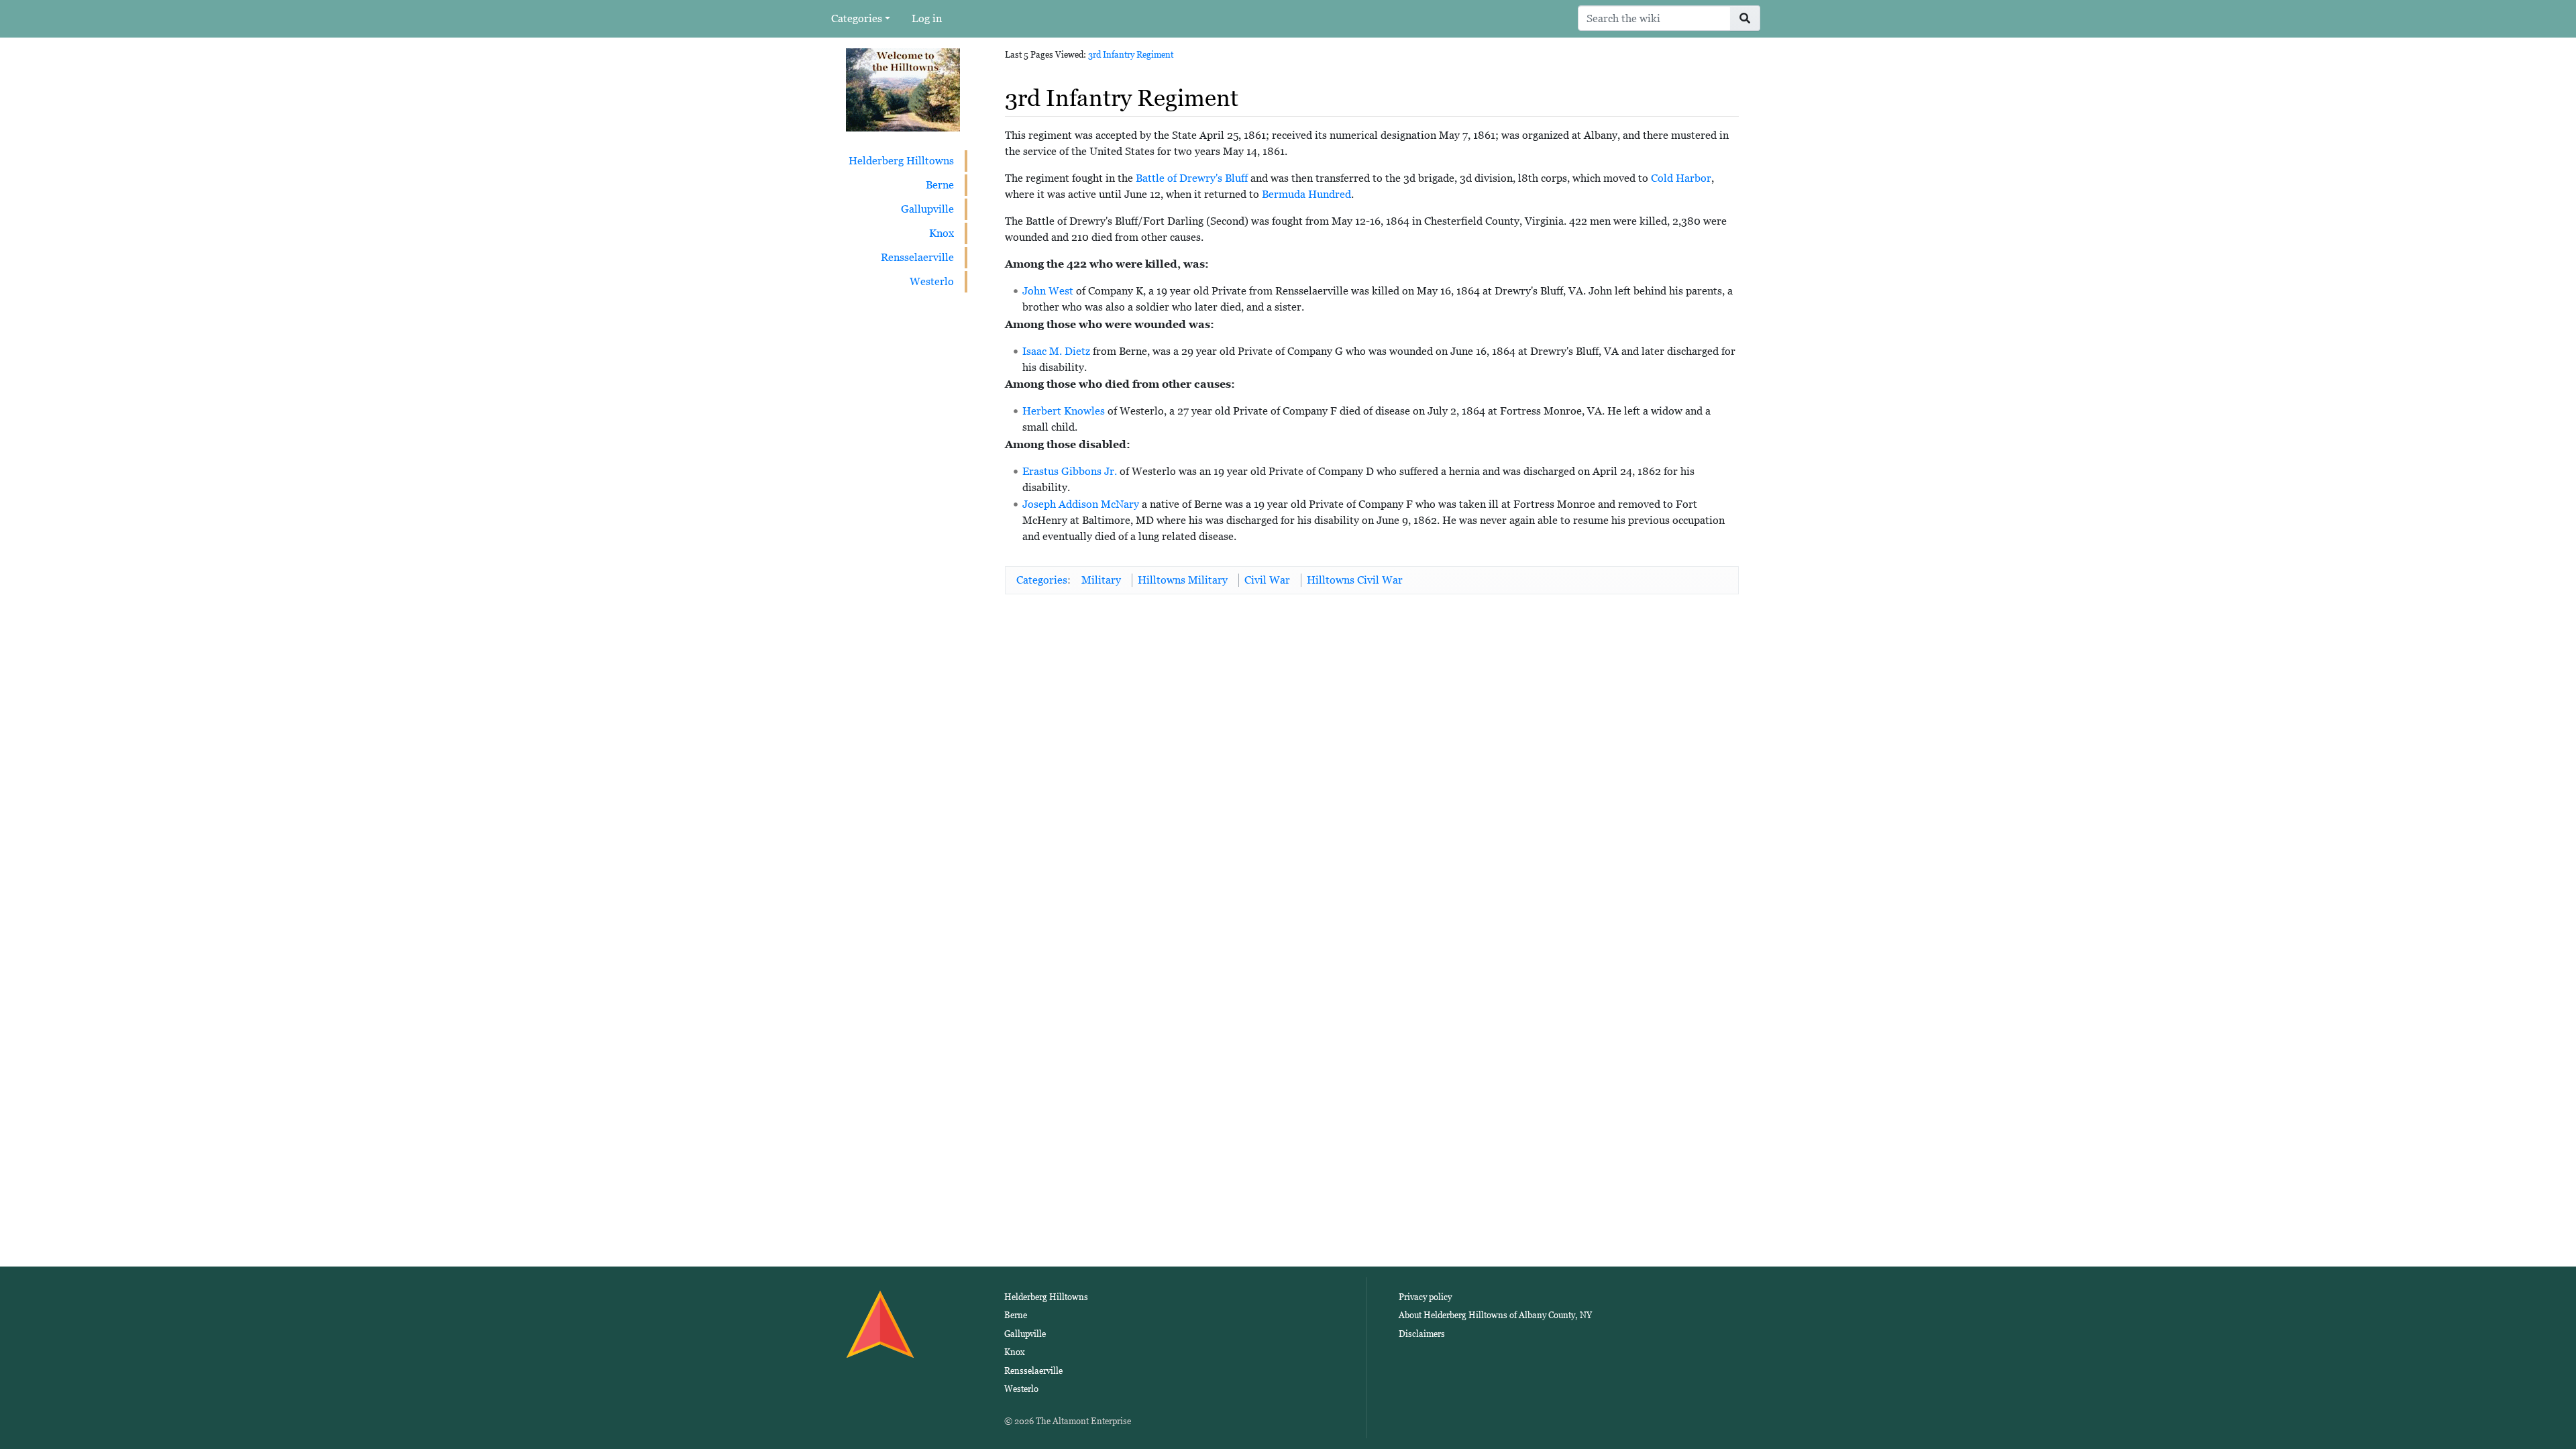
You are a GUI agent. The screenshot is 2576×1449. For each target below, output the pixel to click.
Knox (942, 233)
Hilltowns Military (1183, 580)
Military (1101, 580)
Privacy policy (1425, 1297)
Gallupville (927, 209)
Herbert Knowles (1064, 411)
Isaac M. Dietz (1056, 351)
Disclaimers (1422, 1334)
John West (1048, 291)
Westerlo (932, 281)
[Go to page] (1745, 18)
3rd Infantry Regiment (1131, 55)
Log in (927, 18)
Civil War (1267, 580)
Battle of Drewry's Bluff (1192, 178)
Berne (940, 185)
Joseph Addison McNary (1081, 504)
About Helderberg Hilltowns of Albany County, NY (1495, 1315)
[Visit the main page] (903, 89)
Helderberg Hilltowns (901, 161)
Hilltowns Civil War (1355, 580)
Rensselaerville (917, 257)
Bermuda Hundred (1306, 194)
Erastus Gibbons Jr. (1070, 471)
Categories (857, 18)
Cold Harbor (1681, 178)
